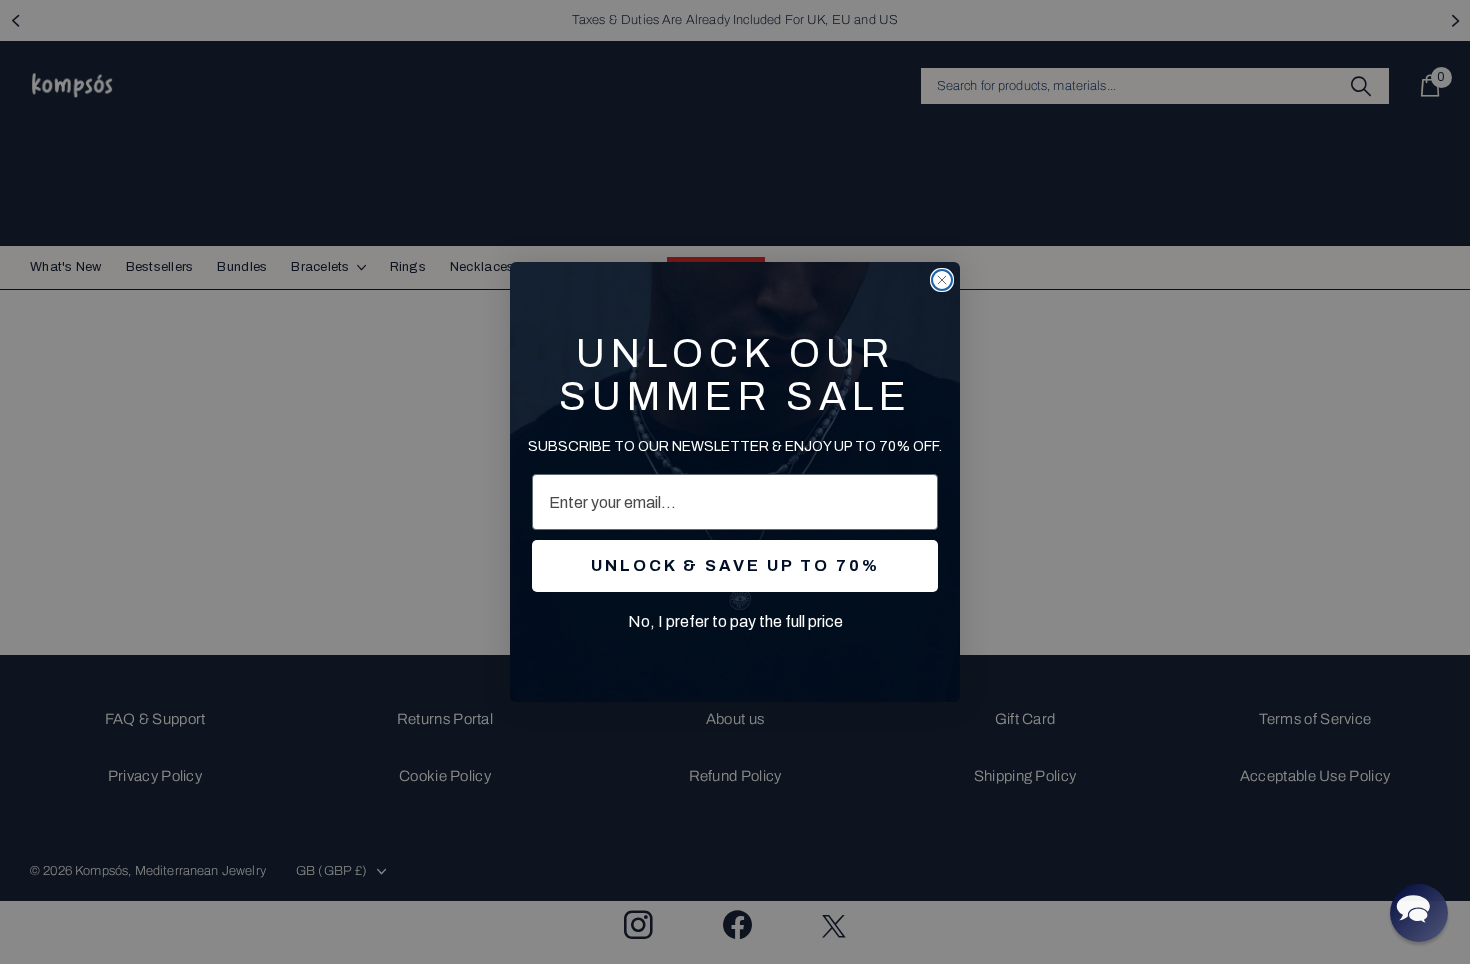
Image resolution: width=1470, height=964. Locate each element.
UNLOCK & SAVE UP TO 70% (735, 565)
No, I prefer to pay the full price (735, 621)
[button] (1419, 913)
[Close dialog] (942, 280)
